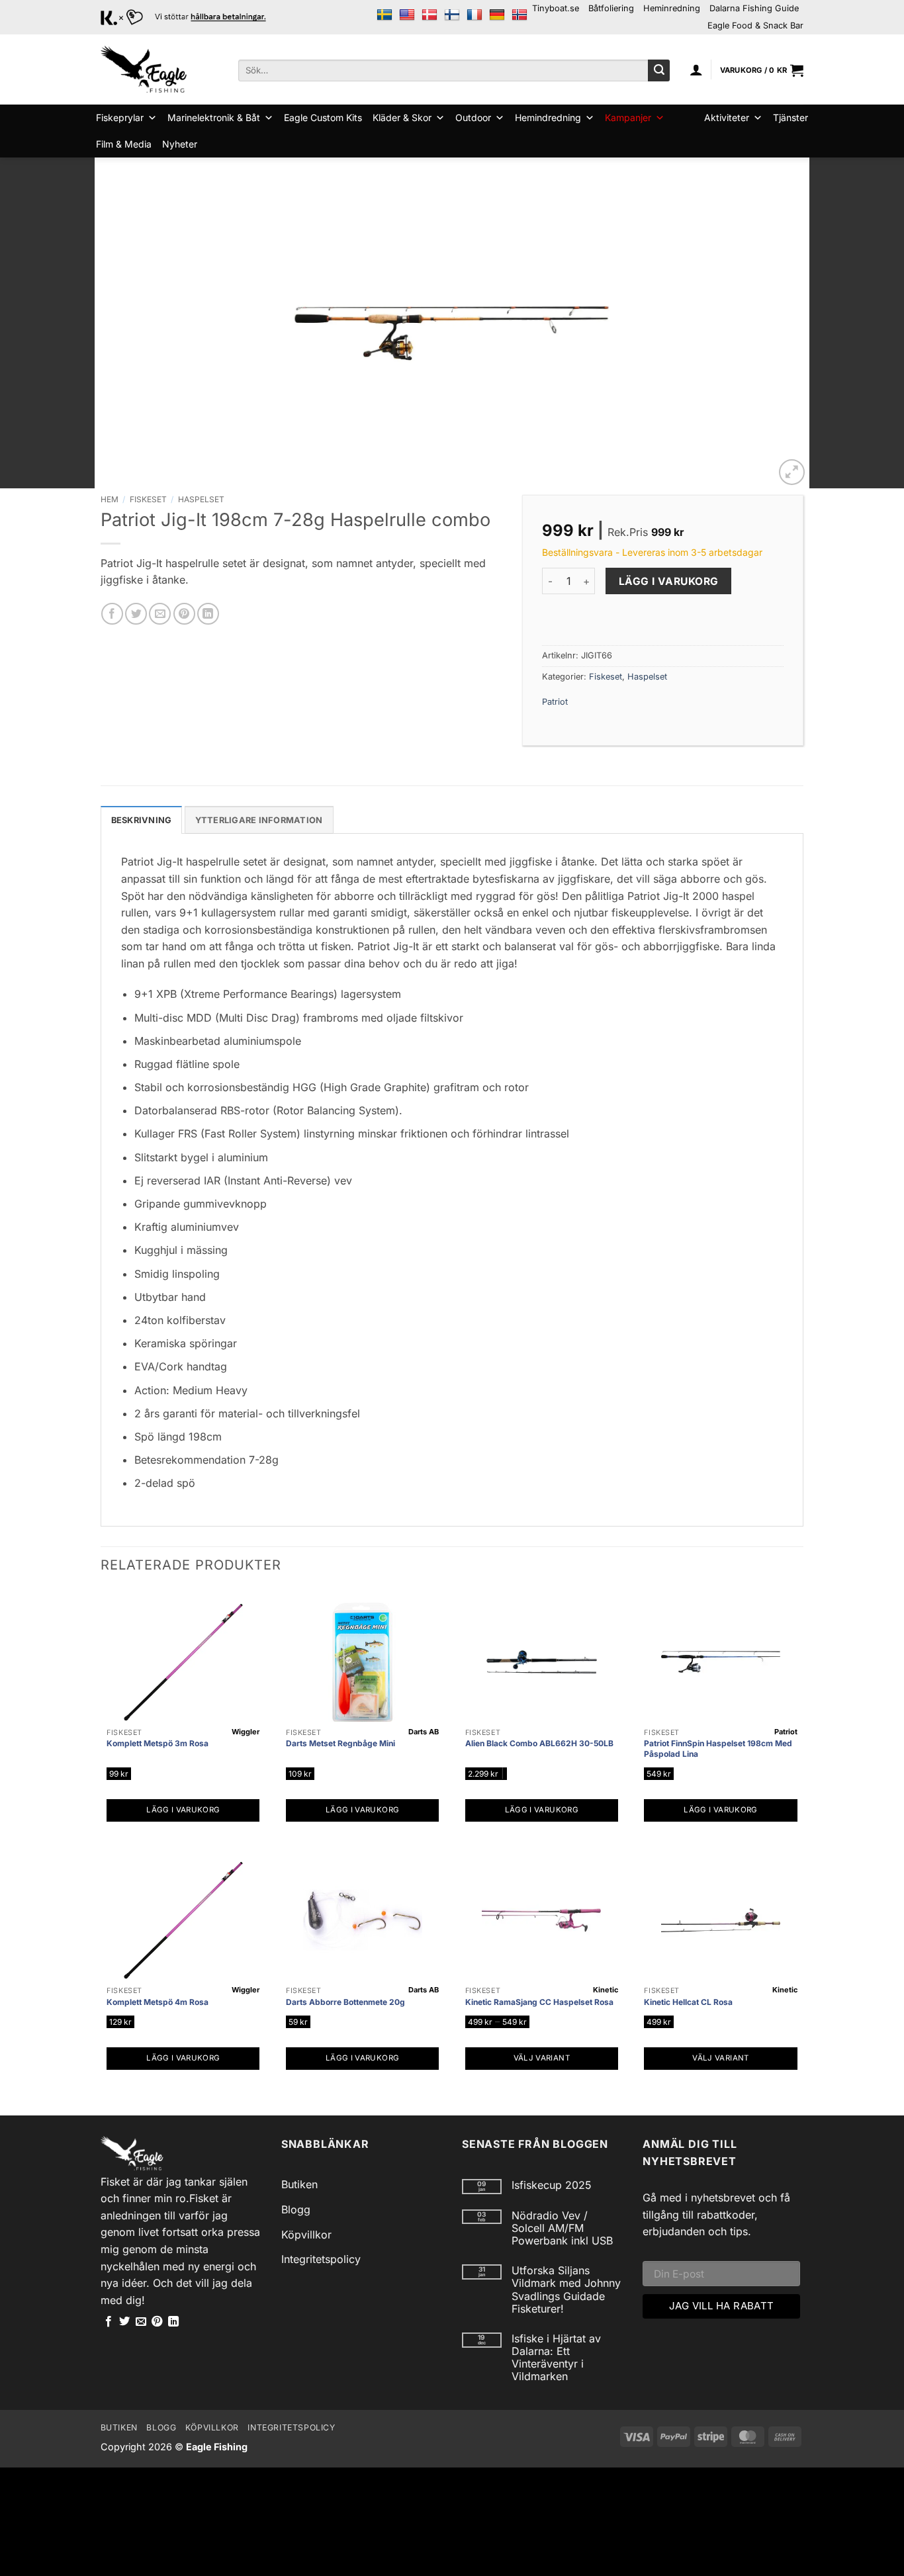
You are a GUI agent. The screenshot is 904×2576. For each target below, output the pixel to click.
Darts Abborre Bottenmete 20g (345, 2002)
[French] (475, 15)
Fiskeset (148, 499)
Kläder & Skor (402, 117)
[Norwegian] (520, 15)
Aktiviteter (727, 117)
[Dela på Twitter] (136, 614)
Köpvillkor (306, 2235)
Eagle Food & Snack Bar (755, 25)
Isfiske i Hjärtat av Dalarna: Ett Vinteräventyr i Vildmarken (556, 2358)
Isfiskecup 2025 (552, 2185)
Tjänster (791, 117)
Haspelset (201, 499)
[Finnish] (452, 15)
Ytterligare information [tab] (259, 820)
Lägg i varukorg (669, 581)
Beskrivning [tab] (142, 820)
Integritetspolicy (321, 2259)
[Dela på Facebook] (112, 614)
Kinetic (606, 1990)
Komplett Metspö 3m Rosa (158, 1743)
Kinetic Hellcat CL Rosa (688, 2002)
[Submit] (659, 71)
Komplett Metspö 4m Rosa (158, 2002)
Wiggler (246, 1732)
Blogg (296, 2209)
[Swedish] (384, 15)
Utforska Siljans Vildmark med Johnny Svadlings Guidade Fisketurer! (566, 2290)
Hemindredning (548, 117)
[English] (407, 15)
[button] (696, 69)
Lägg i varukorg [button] (183, 1810)
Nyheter (180, 144)
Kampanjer (628, 117)
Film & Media (124, 144)
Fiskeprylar (120, 117)
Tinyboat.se (556, 8)
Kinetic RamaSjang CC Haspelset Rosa (539, 2002)
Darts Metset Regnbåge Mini (340, 1743)
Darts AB (424, 1732)
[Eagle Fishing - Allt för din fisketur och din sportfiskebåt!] (144, 69)
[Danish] (429, 15)
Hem (110, 499)
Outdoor (473, 117)
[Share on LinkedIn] (208, 614)
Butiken (299, 2184)
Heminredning (672, 8)
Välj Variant (542, 2058)
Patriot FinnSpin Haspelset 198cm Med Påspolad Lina (718, 1749)
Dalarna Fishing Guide (754, 8)
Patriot (555, 702)
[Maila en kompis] (160, 614)
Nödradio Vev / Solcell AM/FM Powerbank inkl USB (562, 2228)
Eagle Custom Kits (323, 117)
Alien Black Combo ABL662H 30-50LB (539, 1743)
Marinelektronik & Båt (214, 117)
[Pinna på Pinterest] (184, 614)
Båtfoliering (611, 8)
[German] (497, 15)
